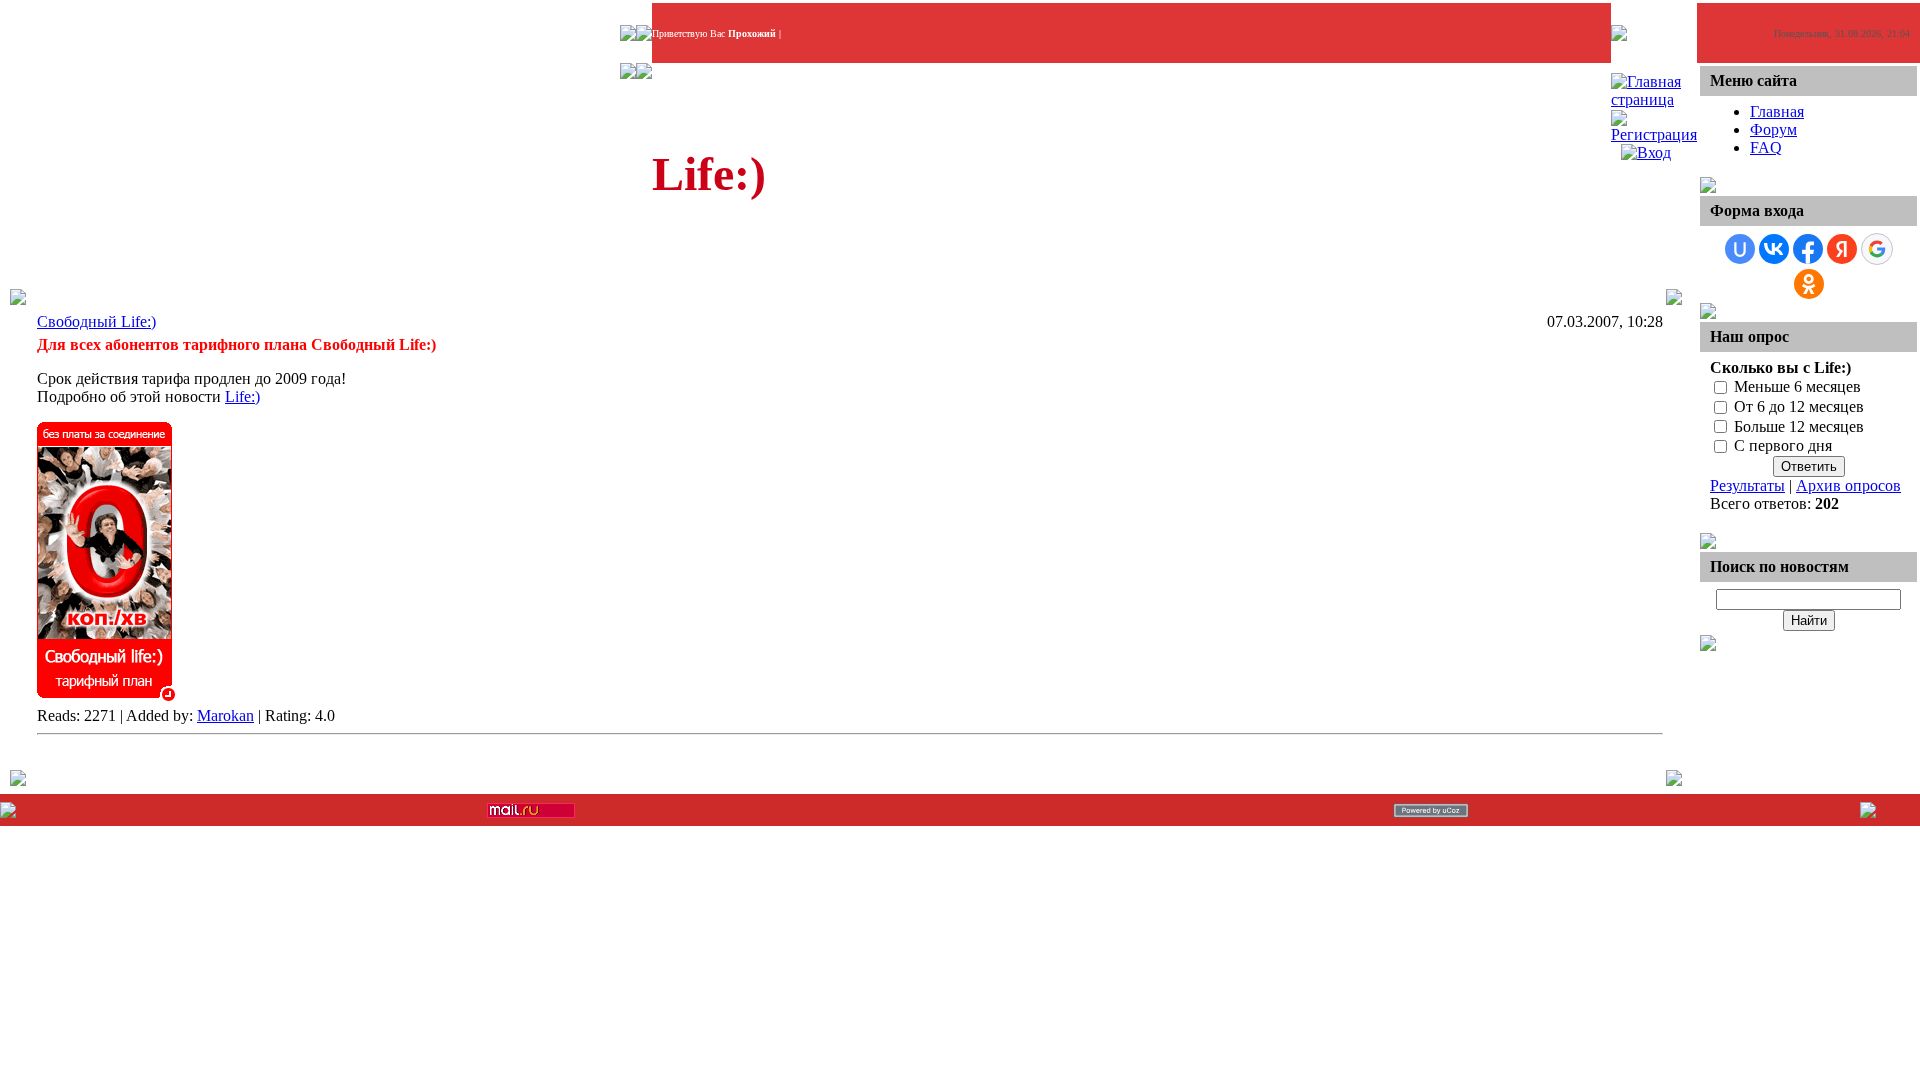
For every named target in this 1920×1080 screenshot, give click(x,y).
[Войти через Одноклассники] (1809, 284)
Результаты (1747, 485)
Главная (1777, 111)
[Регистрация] (1654, 134)
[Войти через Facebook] (1808, 249)
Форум (1773, 129)
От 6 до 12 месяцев (1799, 406)
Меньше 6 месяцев (1797, 386)
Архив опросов (1848, 485)
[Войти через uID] (1740, 249)
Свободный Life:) (96, 321)
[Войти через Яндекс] (1842, 249)
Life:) (242, 396)
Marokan (225, 715)
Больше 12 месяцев (1799, 426)
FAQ (1766, 147)
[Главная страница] (1654, 99)
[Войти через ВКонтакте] (1774, 249)
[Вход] (1646, 152)
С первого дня (1783, 446)
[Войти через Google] (1877, 249)
